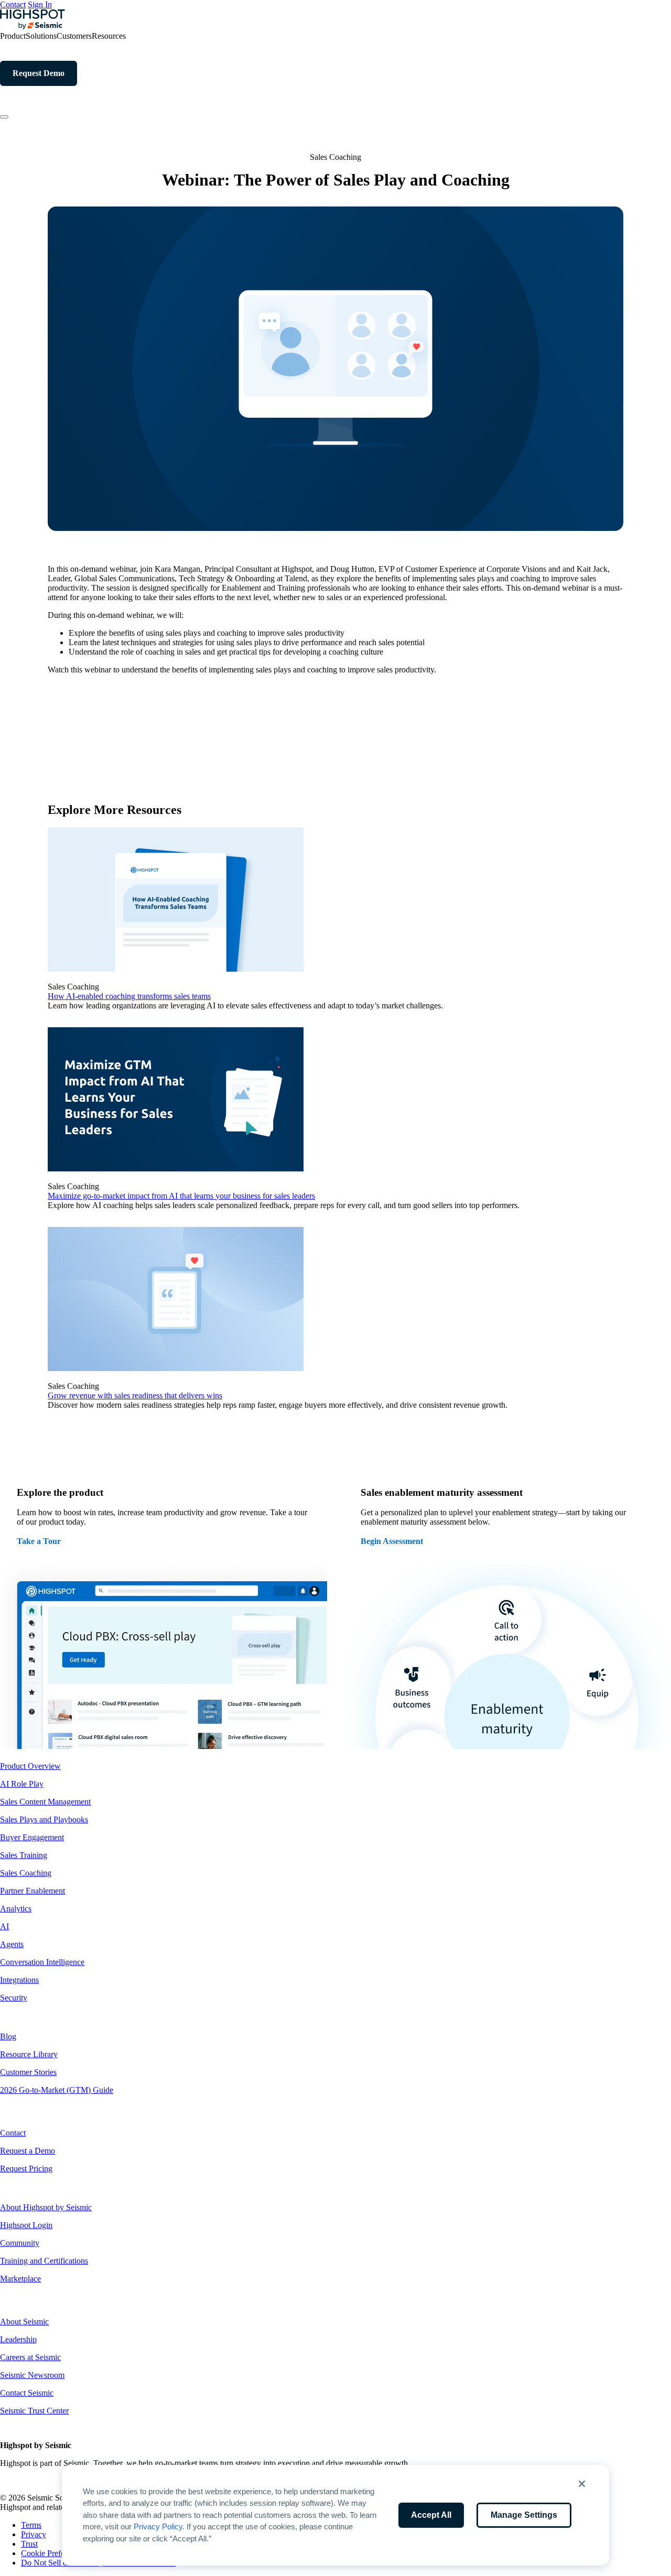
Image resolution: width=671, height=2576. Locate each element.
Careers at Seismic (30, 2357)
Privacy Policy (158, 2526)
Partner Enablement (33, 1891)
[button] (582, 2484)
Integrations (19, 1980)
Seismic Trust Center (34, 2411)
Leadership (18, 2339)
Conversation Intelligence (42, 1962)
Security (14, 1998)
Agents (12, 1944)
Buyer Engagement (32, 1837)
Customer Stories (28, 2072)
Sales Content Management (45, 1802)
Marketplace (20, 2279)
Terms (31, 2525)
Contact (13, 4)
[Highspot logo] (33, 26)
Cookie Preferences (53, 2553)
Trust (29, 2544)
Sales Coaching (26, 1873)
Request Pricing (26, 2169)
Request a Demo (28, 2151)
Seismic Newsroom (32, 2375)
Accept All (431, 2515)
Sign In (40, 4)
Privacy (34, 2534)
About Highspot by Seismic (46, 2207)
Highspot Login (26, 2225)
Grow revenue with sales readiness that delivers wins (135, 1395)
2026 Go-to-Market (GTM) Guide (57, 2090)
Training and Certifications (44, 2261)
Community (20, 2243)
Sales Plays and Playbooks (44, 1819)
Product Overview (30, 1766)
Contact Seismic (27, 2393)
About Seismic (24, 2322)
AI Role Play (22, 1784)
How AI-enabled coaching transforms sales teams (129, 996)
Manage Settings (524, 2515)
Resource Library (29, 2054)
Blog (8, 2036)
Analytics (16, 1909)
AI (4, 1926)
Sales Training (24, 1855)
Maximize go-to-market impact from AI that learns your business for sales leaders (181, 1196)
